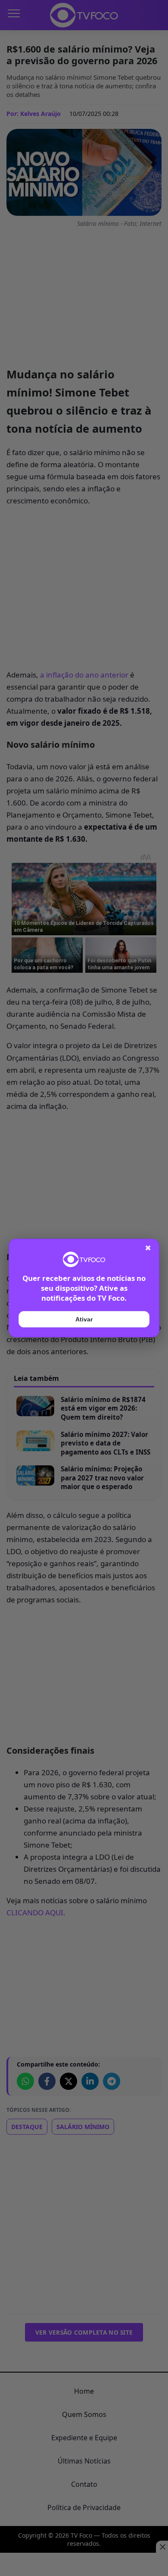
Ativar (84, 1319)
